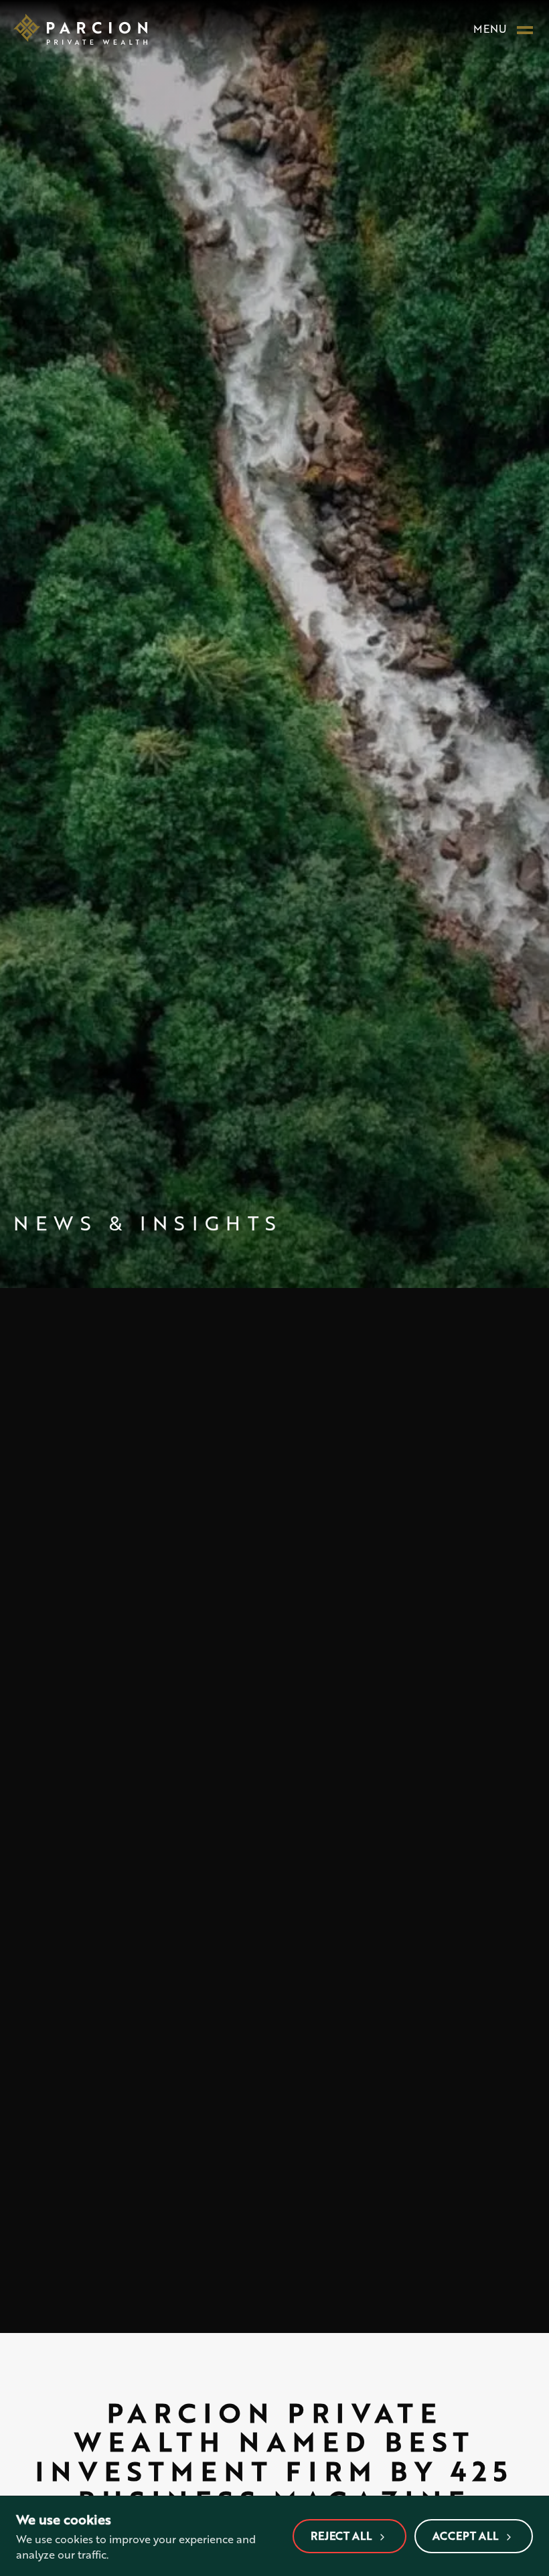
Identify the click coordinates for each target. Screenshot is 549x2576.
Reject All (341, 2535)
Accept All (465, 2535)
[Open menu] (525, 29)
